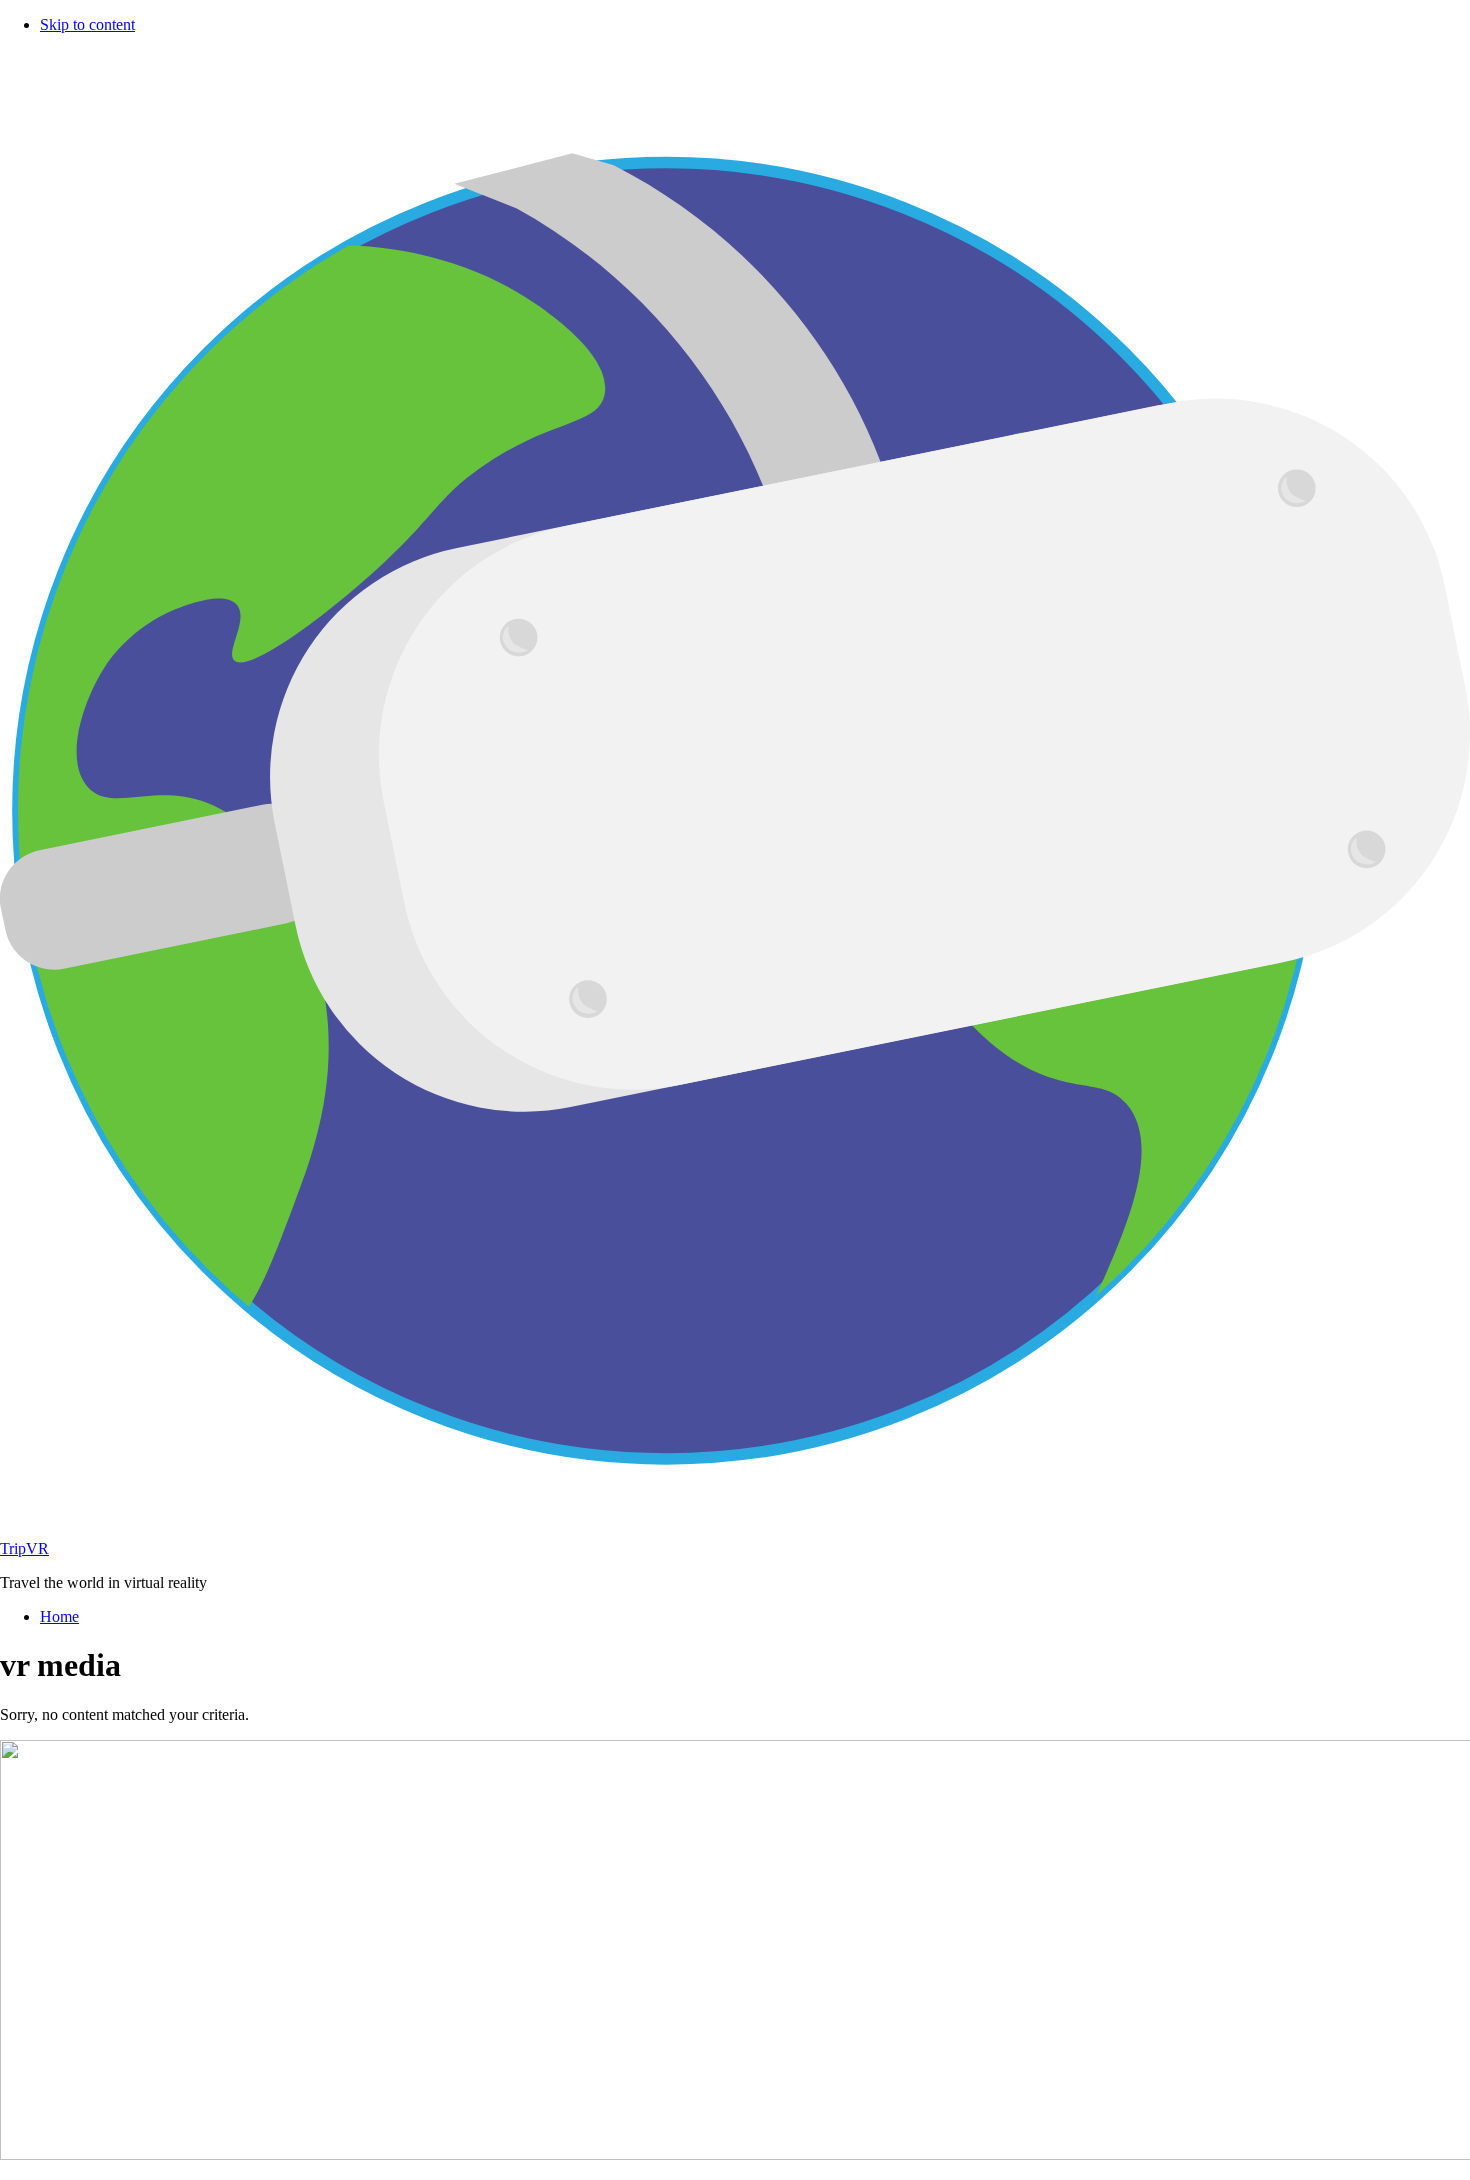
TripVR (24, 1548)
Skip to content (87, 24)
